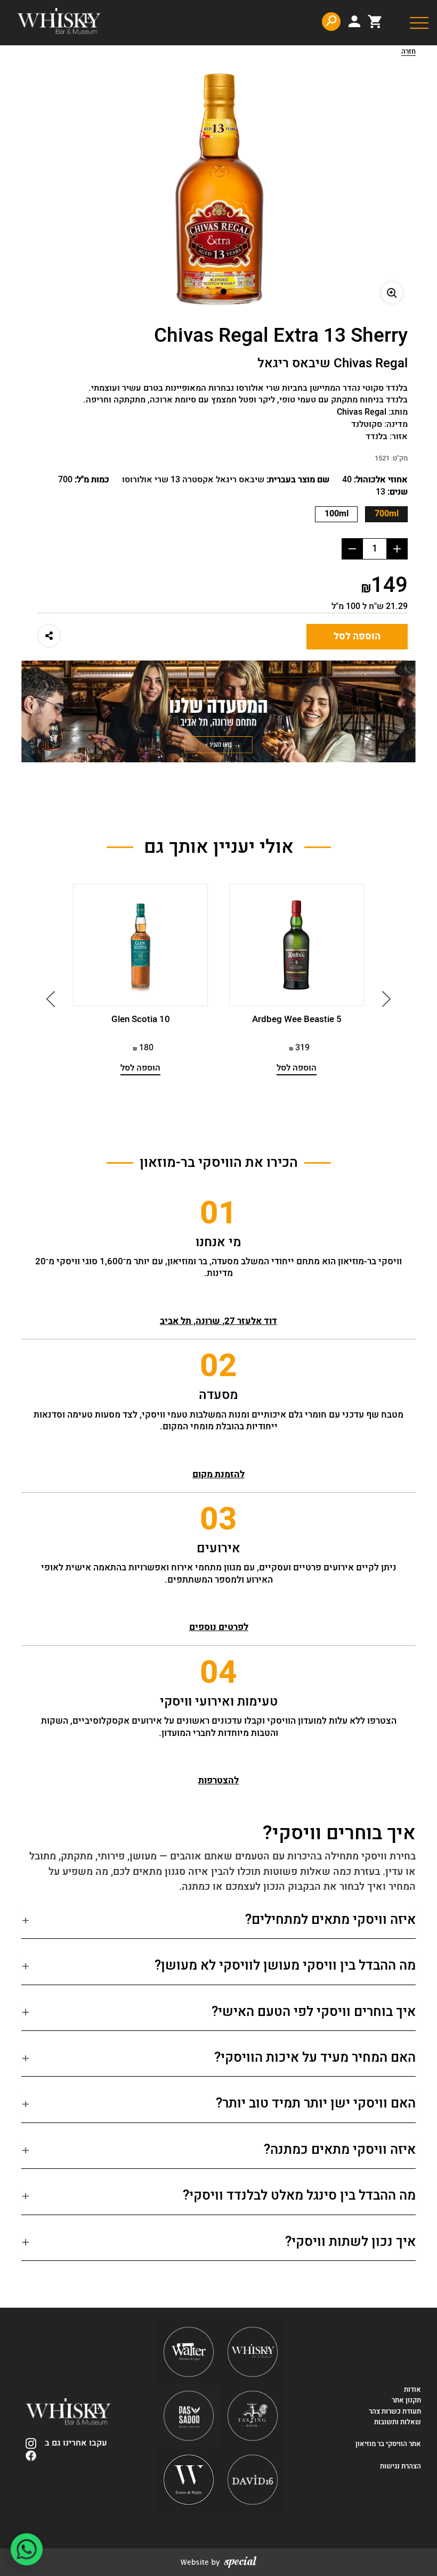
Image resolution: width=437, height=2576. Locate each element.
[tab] (218, 1924)
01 (218, 1213)
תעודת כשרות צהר (395, 2412)
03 (218, 1519)
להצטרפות (218, 1780)
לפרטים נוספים (219, 1627)
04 (218, 1673)
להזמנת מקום (218, 1474)
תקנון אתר (406, 2400)
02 (218, 1366)
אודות (412, 2390)
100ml (337, 514)
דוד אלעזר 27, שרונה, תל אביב (218, 1321)
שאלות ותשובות (398, 2422)
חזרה (408, 52)
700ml (387, 514)
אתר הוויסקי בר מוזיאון (387, 2444)
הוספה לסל (357, 636)
